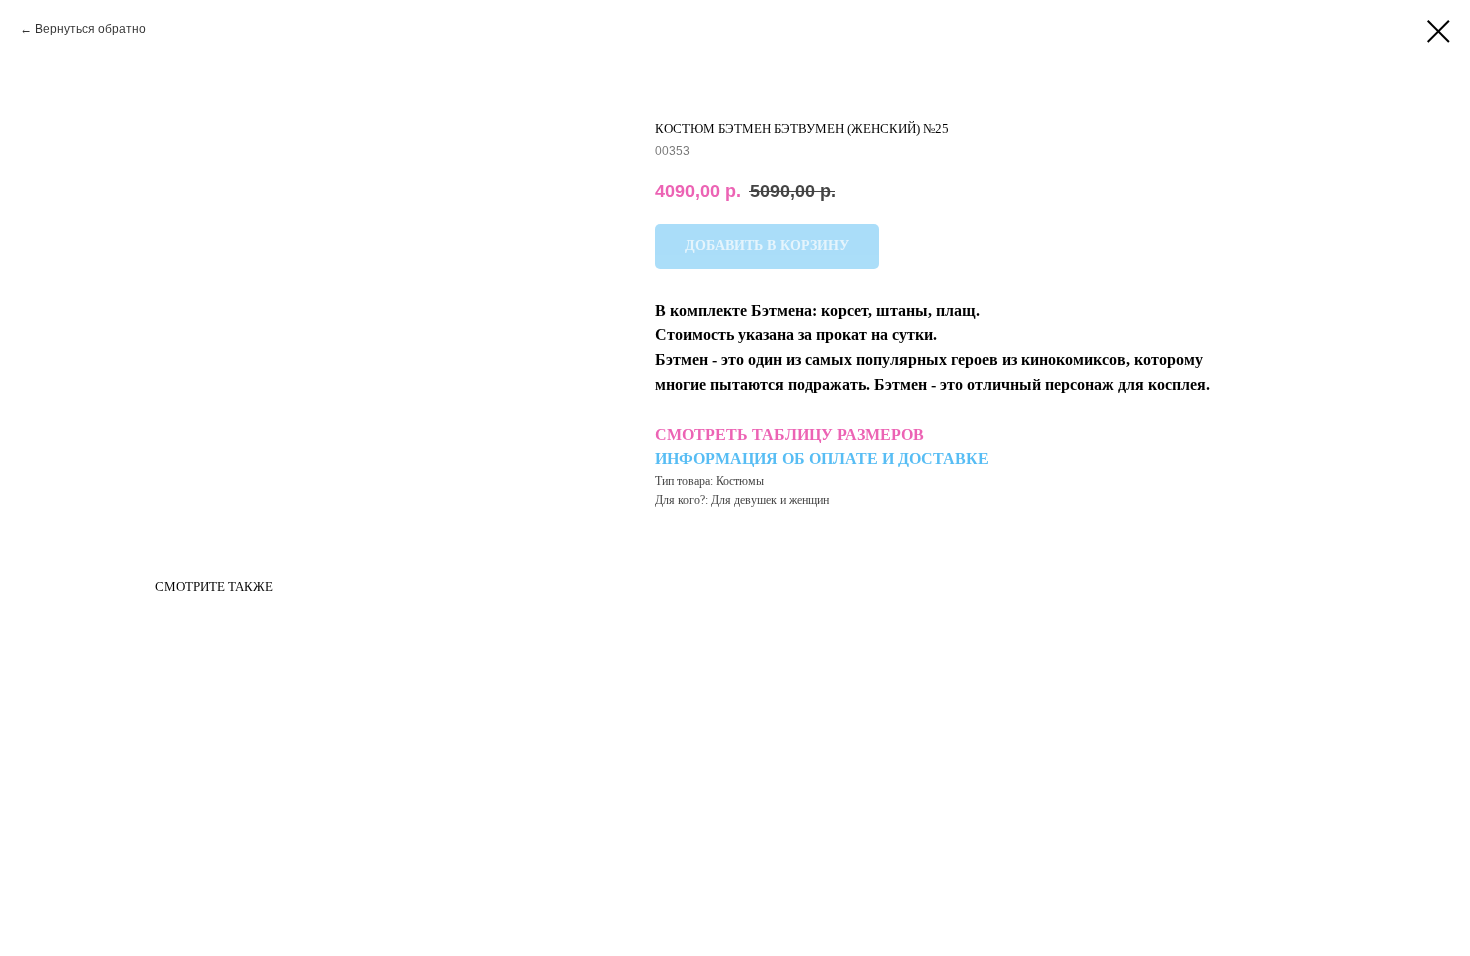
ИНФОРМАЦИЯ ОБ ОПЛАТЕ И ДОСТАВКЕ (822, 458)
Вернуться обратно (90, 29)
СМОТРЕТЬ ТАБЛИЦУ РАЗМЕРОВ (789, 434)
